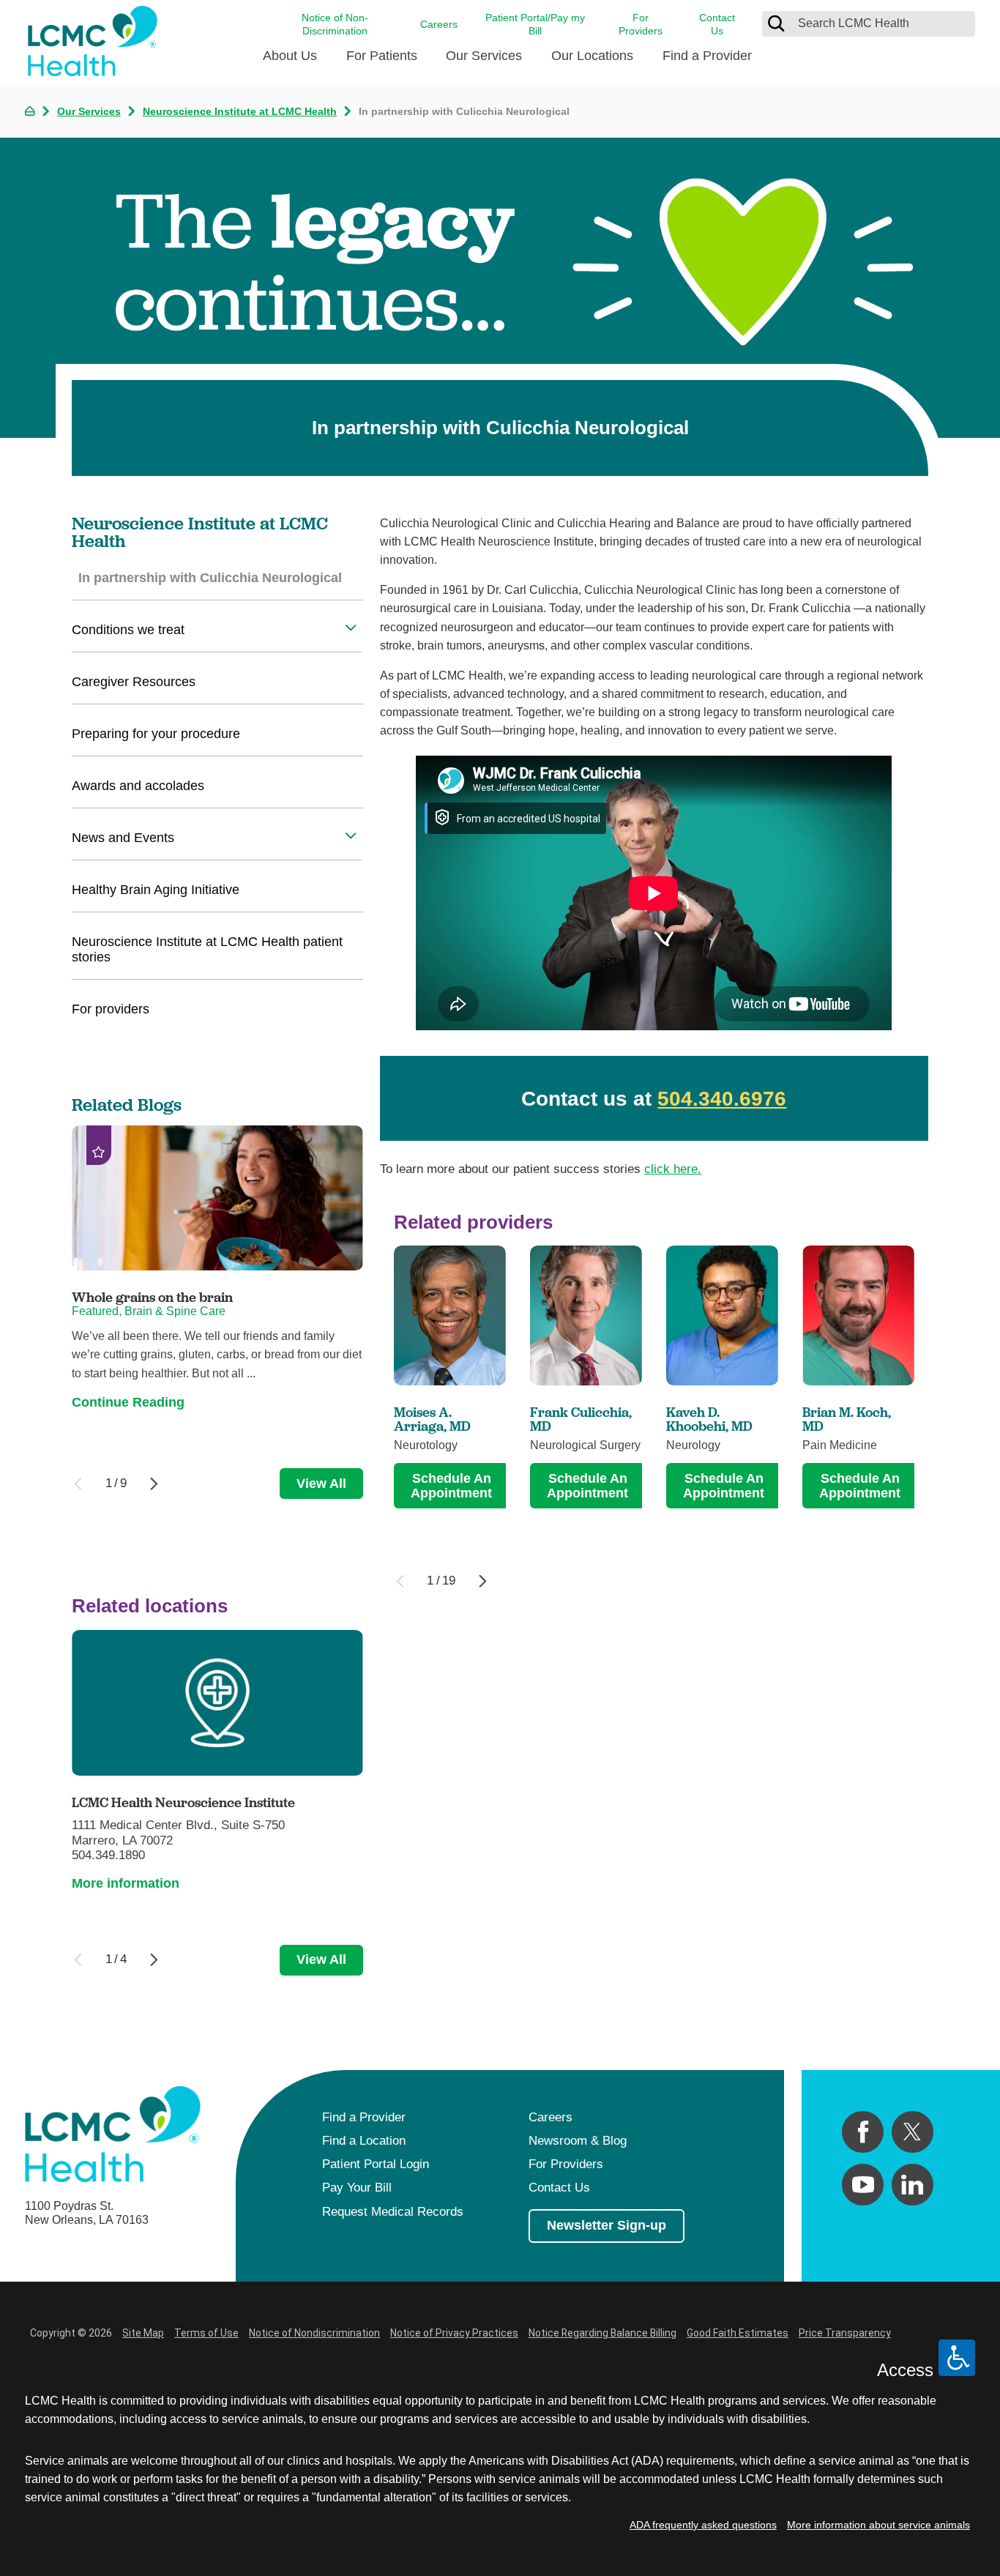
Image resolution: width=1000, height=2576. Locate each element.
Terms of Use (206, 2333)
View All (321, 1484)
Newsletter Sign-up (607, 2225)
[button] (351, 627)
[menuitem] (290, 62)
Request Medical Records (393, 2212)
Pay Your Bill (357, 2188)
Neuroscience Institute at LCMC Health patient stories (207, 949)
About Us (290, 56)
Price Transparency (845, 2333)
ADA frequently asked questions (703, 2525)
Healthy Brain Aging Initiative (156, 890)
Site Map (143, 2333)
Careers (439, 24)
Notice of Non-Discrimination (335, 24)
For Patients (382, 56)
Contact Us (717, 24)
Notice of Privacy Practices (454, 2333)
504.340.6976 (722, 1099)
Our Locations (592, 56)
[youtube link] (863, 2185)
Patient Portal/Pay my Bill (535, 24)
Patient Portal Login (376, 2164)
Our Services (484, 56)
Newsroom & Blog (578, 2141)
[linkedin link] (913, 2185)
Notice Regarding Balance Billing (602, 2333)
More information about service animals (878, 2525)
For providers (111, 1009)
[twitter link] (913, 2132)
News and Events (123, 838)
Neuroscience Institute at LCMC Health (240, 111)
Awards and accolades (138, 786)
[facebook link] (863, 2132)
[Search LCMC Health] (776, 23)
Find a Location (364, 2141)
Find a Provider (707, 56)
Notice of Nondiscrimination (314, 2333)
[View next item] (483, 1581)
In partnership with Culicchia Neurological (210, 578)
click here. (673, 1169)
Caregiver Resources (134, 682)
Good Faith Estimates (738, 2333)
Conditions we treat (128, 630)
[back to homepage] (30, 111)
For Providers (641, 24)
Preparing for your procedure (156, 734)
